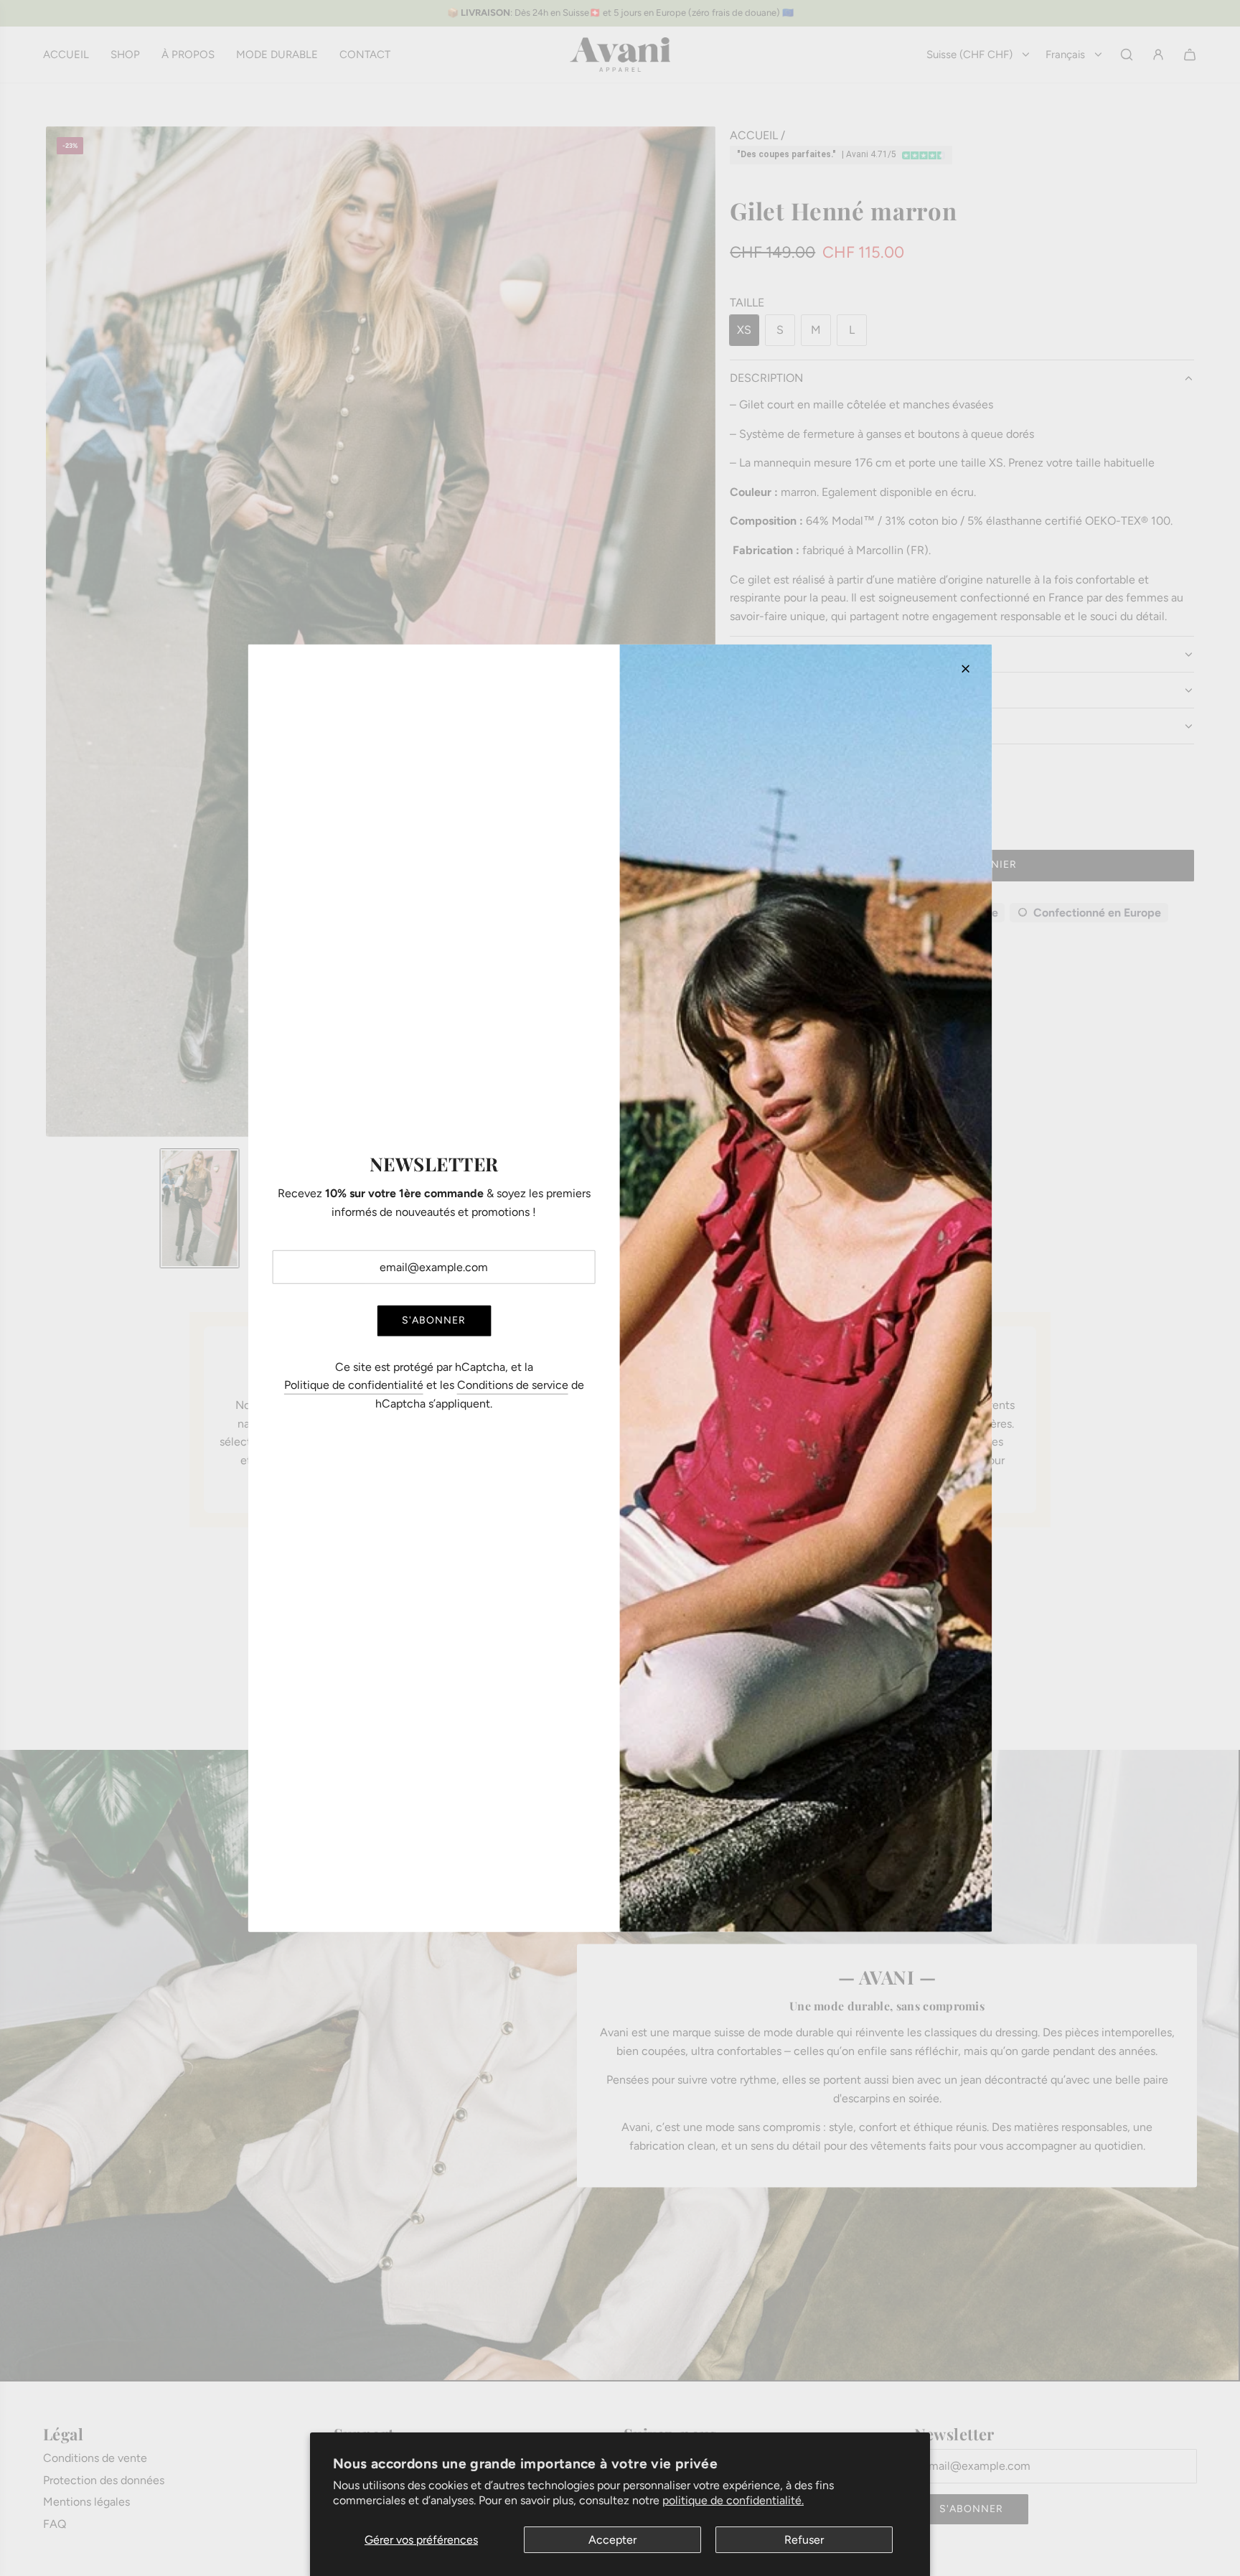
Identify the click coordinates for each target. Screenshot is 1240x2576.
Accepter (612, 2540)
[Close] (965, 668)
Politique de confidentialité (354, 1385)
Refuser (804, 2540)
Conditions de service (513, 1385)
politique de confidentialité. (733, 2500)
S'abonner (434, 1320)
